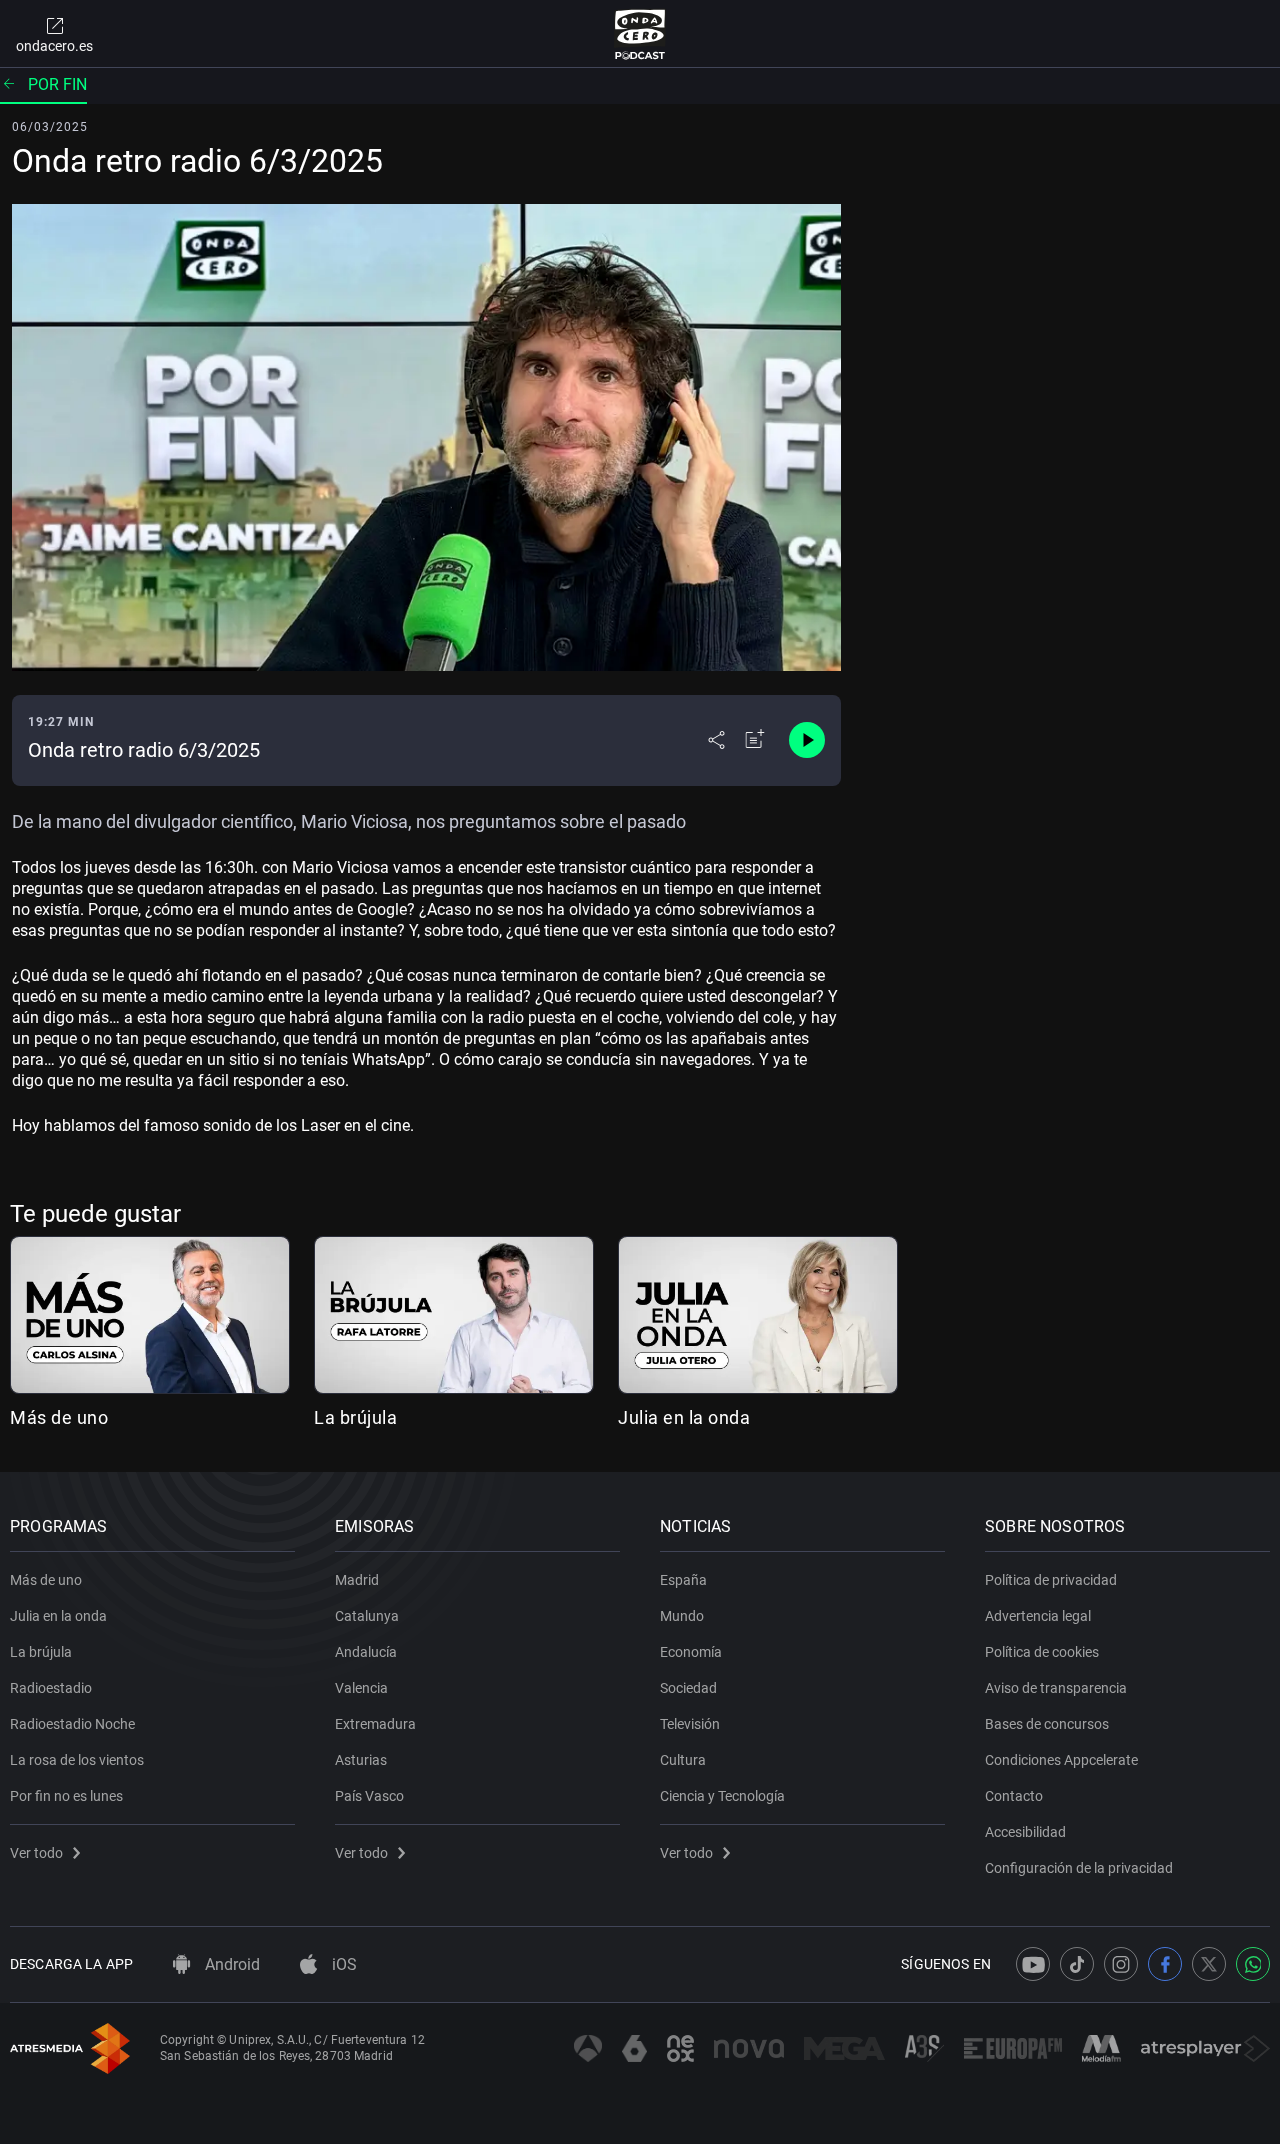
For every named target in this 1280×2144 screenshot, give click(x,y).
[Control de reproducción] (807, 740)
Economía (691, 1652)
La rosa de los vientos (77, 1760)
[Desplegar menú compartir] (716, 740)
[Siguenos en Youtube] (1033, 1964)
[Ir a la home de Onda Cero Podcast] (640, 34)
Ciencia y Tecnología (722, 1796)
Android (230, 1964)
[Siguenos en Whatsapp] (1253, 1964)
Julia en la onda (684, 1417)
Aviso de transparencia (1056, 1688)
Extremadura (375, 1724)
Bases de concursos (1047, 1724)
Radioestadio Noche (72, 1724)
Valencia (361, 1688)
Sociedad (688, 1688)
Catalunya (367, 1616)
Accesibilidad (1025, 1832)
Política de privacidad (1051, 1580)
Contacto (1014, 1796)
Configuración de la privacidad (1079, 1868)
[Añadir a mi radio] (755, 740)
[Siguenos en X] (1209, 1964)
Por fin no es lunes (66, 1796)
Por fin (57, 84)
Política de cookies (1042, 1652)
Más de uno (59, 1417)
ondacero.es (54, 46)
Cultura (683, 1760)
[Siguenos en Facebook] (1165, 1964)
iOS (342, 1964)
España (683, 1580)
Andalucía (366, 1652)
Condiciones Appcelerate (1061, 1760)
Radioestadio (51, 1688)
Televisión (690, 1724)
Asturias (361, 1760)
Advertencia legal (1038, 1616)
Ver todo (36, 1853)
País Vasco (369, 1796)
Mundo (682, 1616)
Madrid (357, 1580)
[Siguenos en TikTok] (1077, 1964)
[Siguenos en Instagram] (1121, 1964)
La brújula (355, 1417)
